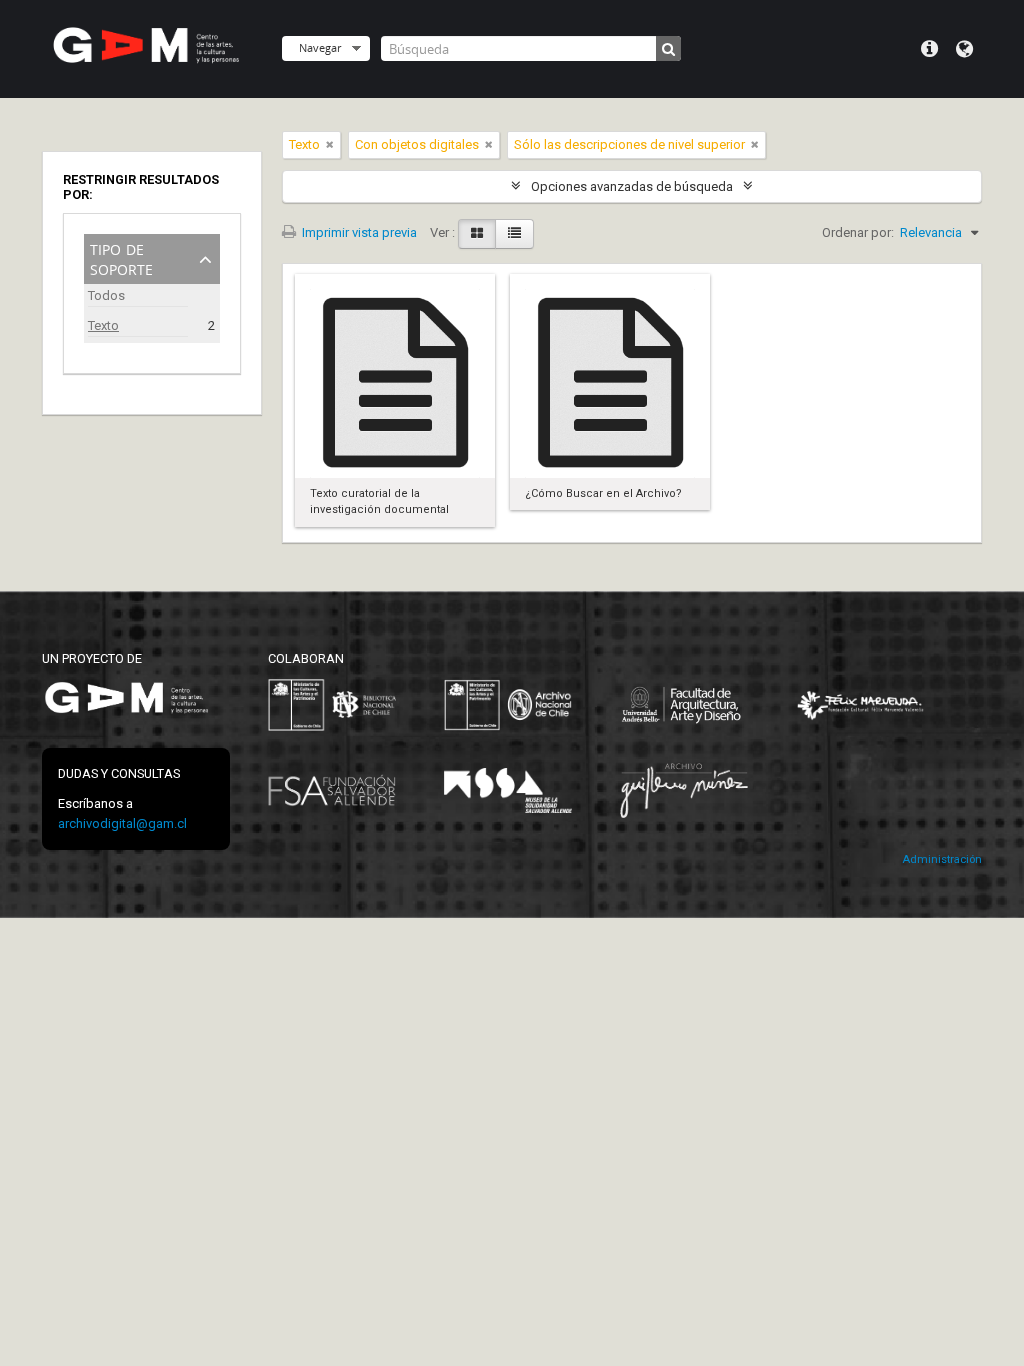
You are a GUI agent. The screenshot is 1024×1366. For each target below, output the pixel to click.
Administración (942, 859)
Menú (929, 49)
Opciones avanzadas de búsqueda (632, 186)
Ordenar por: (858, 232)
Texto (103, 325)
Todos (106, 295)
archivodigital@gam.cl (122, 823)
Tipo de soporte (121, 257)
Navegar (320, 47)
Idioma (964, 49)
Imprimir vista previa (358, 232)
